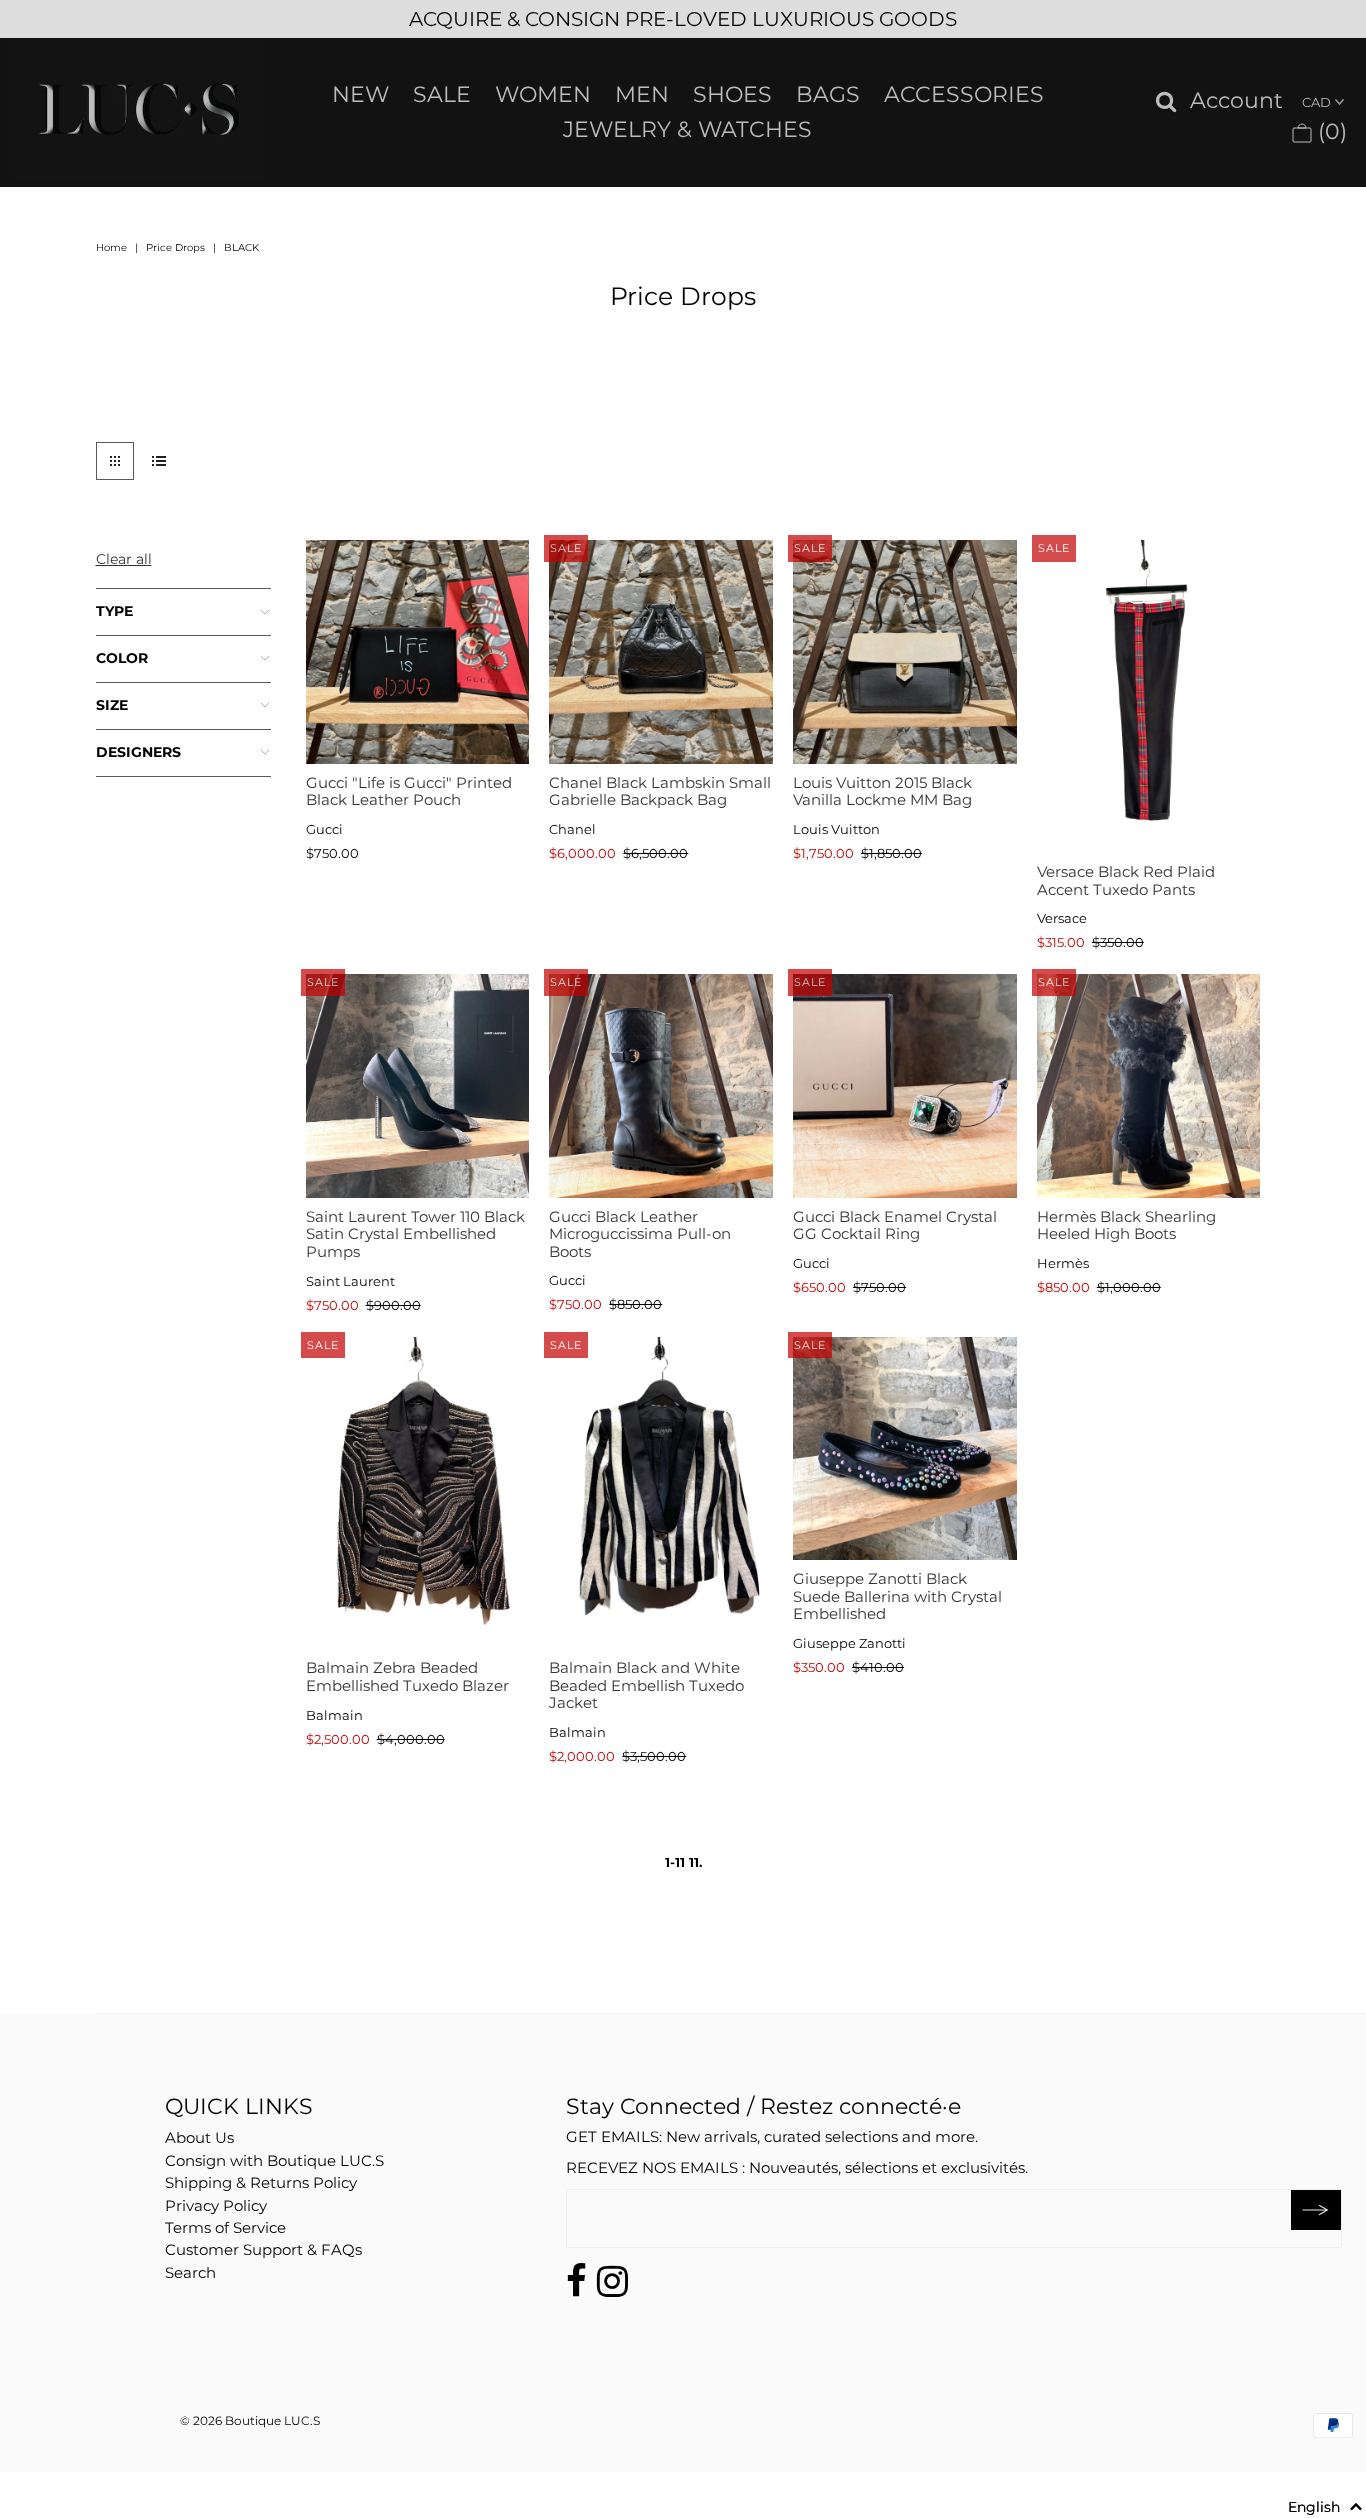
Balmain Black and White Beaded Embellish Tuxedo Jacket (646, 1685)
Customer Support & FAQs (263, 2249)
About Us (199, 2137)
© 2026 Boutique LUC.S (250, 2420)
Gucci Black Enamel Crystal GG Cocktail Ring (895, 1225)
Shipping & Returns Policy (261, 2182)
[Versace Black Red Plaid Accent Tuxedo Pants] (1148, 696)
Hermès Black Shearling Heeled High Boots (1126, 1225)
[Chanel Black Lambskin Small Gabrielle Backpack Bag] (660, 651)
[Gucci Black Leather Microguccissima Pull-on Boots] (660, 1085)
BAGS (828, 94)
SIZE (112, 705)
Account (1236, 101)
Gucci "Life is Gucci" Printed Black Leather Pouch (409, 791)
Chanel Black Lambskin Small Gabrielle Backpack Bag (660, 791)
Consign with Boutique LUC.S (274, 2160)
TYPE (114, 611)
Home (111, 247)
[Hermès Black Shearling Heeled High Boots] (1148, 1085)
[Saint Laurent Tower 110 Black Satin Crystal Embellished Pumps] (417, 1086)
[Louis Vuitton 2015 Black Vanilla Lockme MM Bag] (904, 651)
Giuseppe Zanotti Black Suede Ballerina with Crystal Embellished (897, 1596)
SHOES (732, 94)
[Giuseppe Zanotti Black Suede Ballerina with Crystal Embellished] (904, 1448)
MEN (642, 94)
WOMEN (543, 94)
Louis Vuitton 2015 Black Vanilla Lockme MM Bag (882, 791)
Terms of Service (225, 2227)
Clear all (124, 559)
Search (190, 2272)
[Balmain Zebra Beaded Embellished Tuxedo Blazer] (417, 1493)
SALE (442, 94)
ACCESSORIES (964, 94)
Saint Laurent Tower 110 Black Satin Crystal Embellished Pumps (415, 1234)
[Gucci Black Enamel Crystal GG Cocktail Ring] (904, 1085)
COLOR (122, 658)
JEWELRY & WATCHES (687, 129)
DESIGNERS (138, 752)
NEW (360, 94)
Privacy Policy (216, 2205)
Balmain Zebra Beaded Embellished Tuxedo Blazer (407, 1676)
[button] (1325, 2507)
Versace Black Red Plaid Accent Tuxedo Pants (1126, 880)
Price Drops (175, 247)
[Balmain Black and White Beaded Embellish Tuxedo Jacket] (660, 1493)
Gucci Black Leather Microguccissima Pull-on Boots (640, 1234)
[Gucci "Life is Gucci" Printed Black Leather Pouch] (417, 651)
